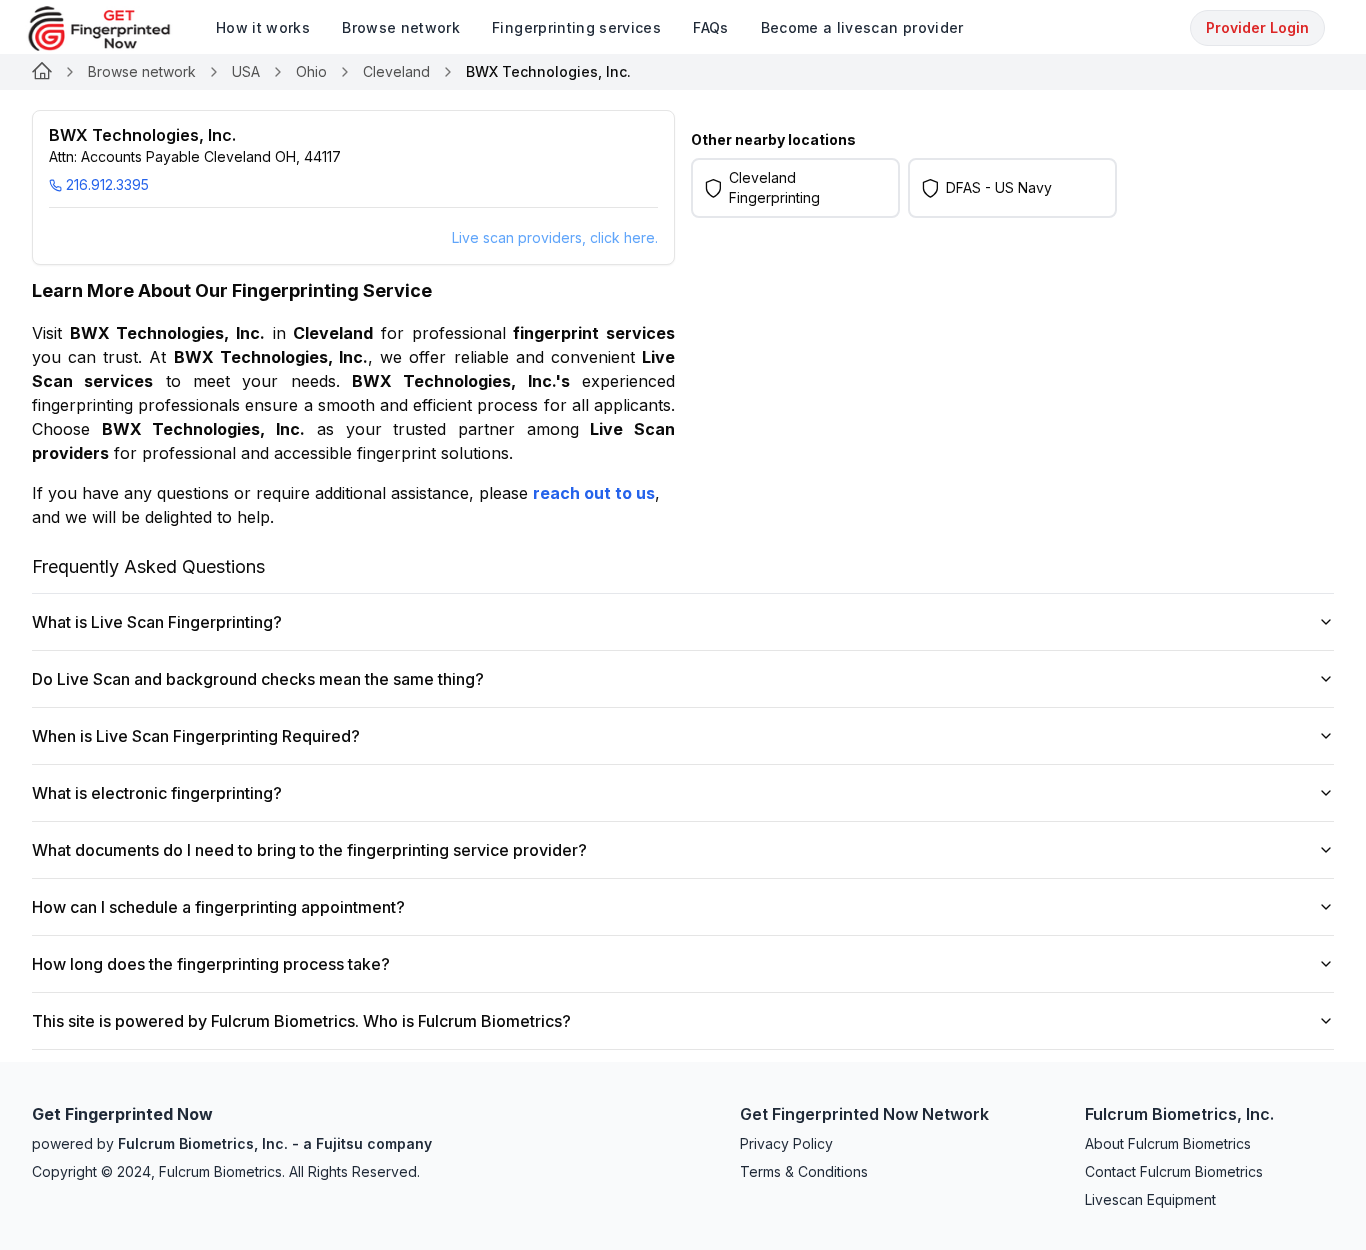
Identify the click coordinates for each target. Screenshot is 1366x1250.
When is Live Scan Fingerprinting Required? (196, 736)
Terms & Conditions (804, 1171)
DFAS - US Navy (999, 187)
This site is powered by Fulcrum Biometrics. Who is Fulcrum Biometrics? (301, 1021)
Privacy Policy (786, 1143)
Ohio (311, 71)
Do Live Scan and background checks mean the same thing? (258, 679)
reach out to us (594, 493)
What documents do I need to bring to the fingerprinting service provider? (309, 850)
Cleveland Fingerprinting (774, 187)
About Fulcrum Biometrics (1168, 1143)
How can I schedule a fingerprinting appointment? (218, 907)
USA (246, 71)
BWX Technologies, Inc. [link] (548, 71)
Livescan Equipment (1150, 1199)
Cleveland (396, 71)
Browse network (142, 71)
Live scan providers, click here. (555, 237)
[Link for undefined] (42, 72)
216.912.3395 (107, 184)
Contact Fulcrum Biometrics (1174, 1171)
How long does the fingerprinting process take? (211, 964)
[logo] (114, 28)
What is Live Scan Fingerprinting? (157, 622)
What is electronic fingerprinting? (157, 793)
